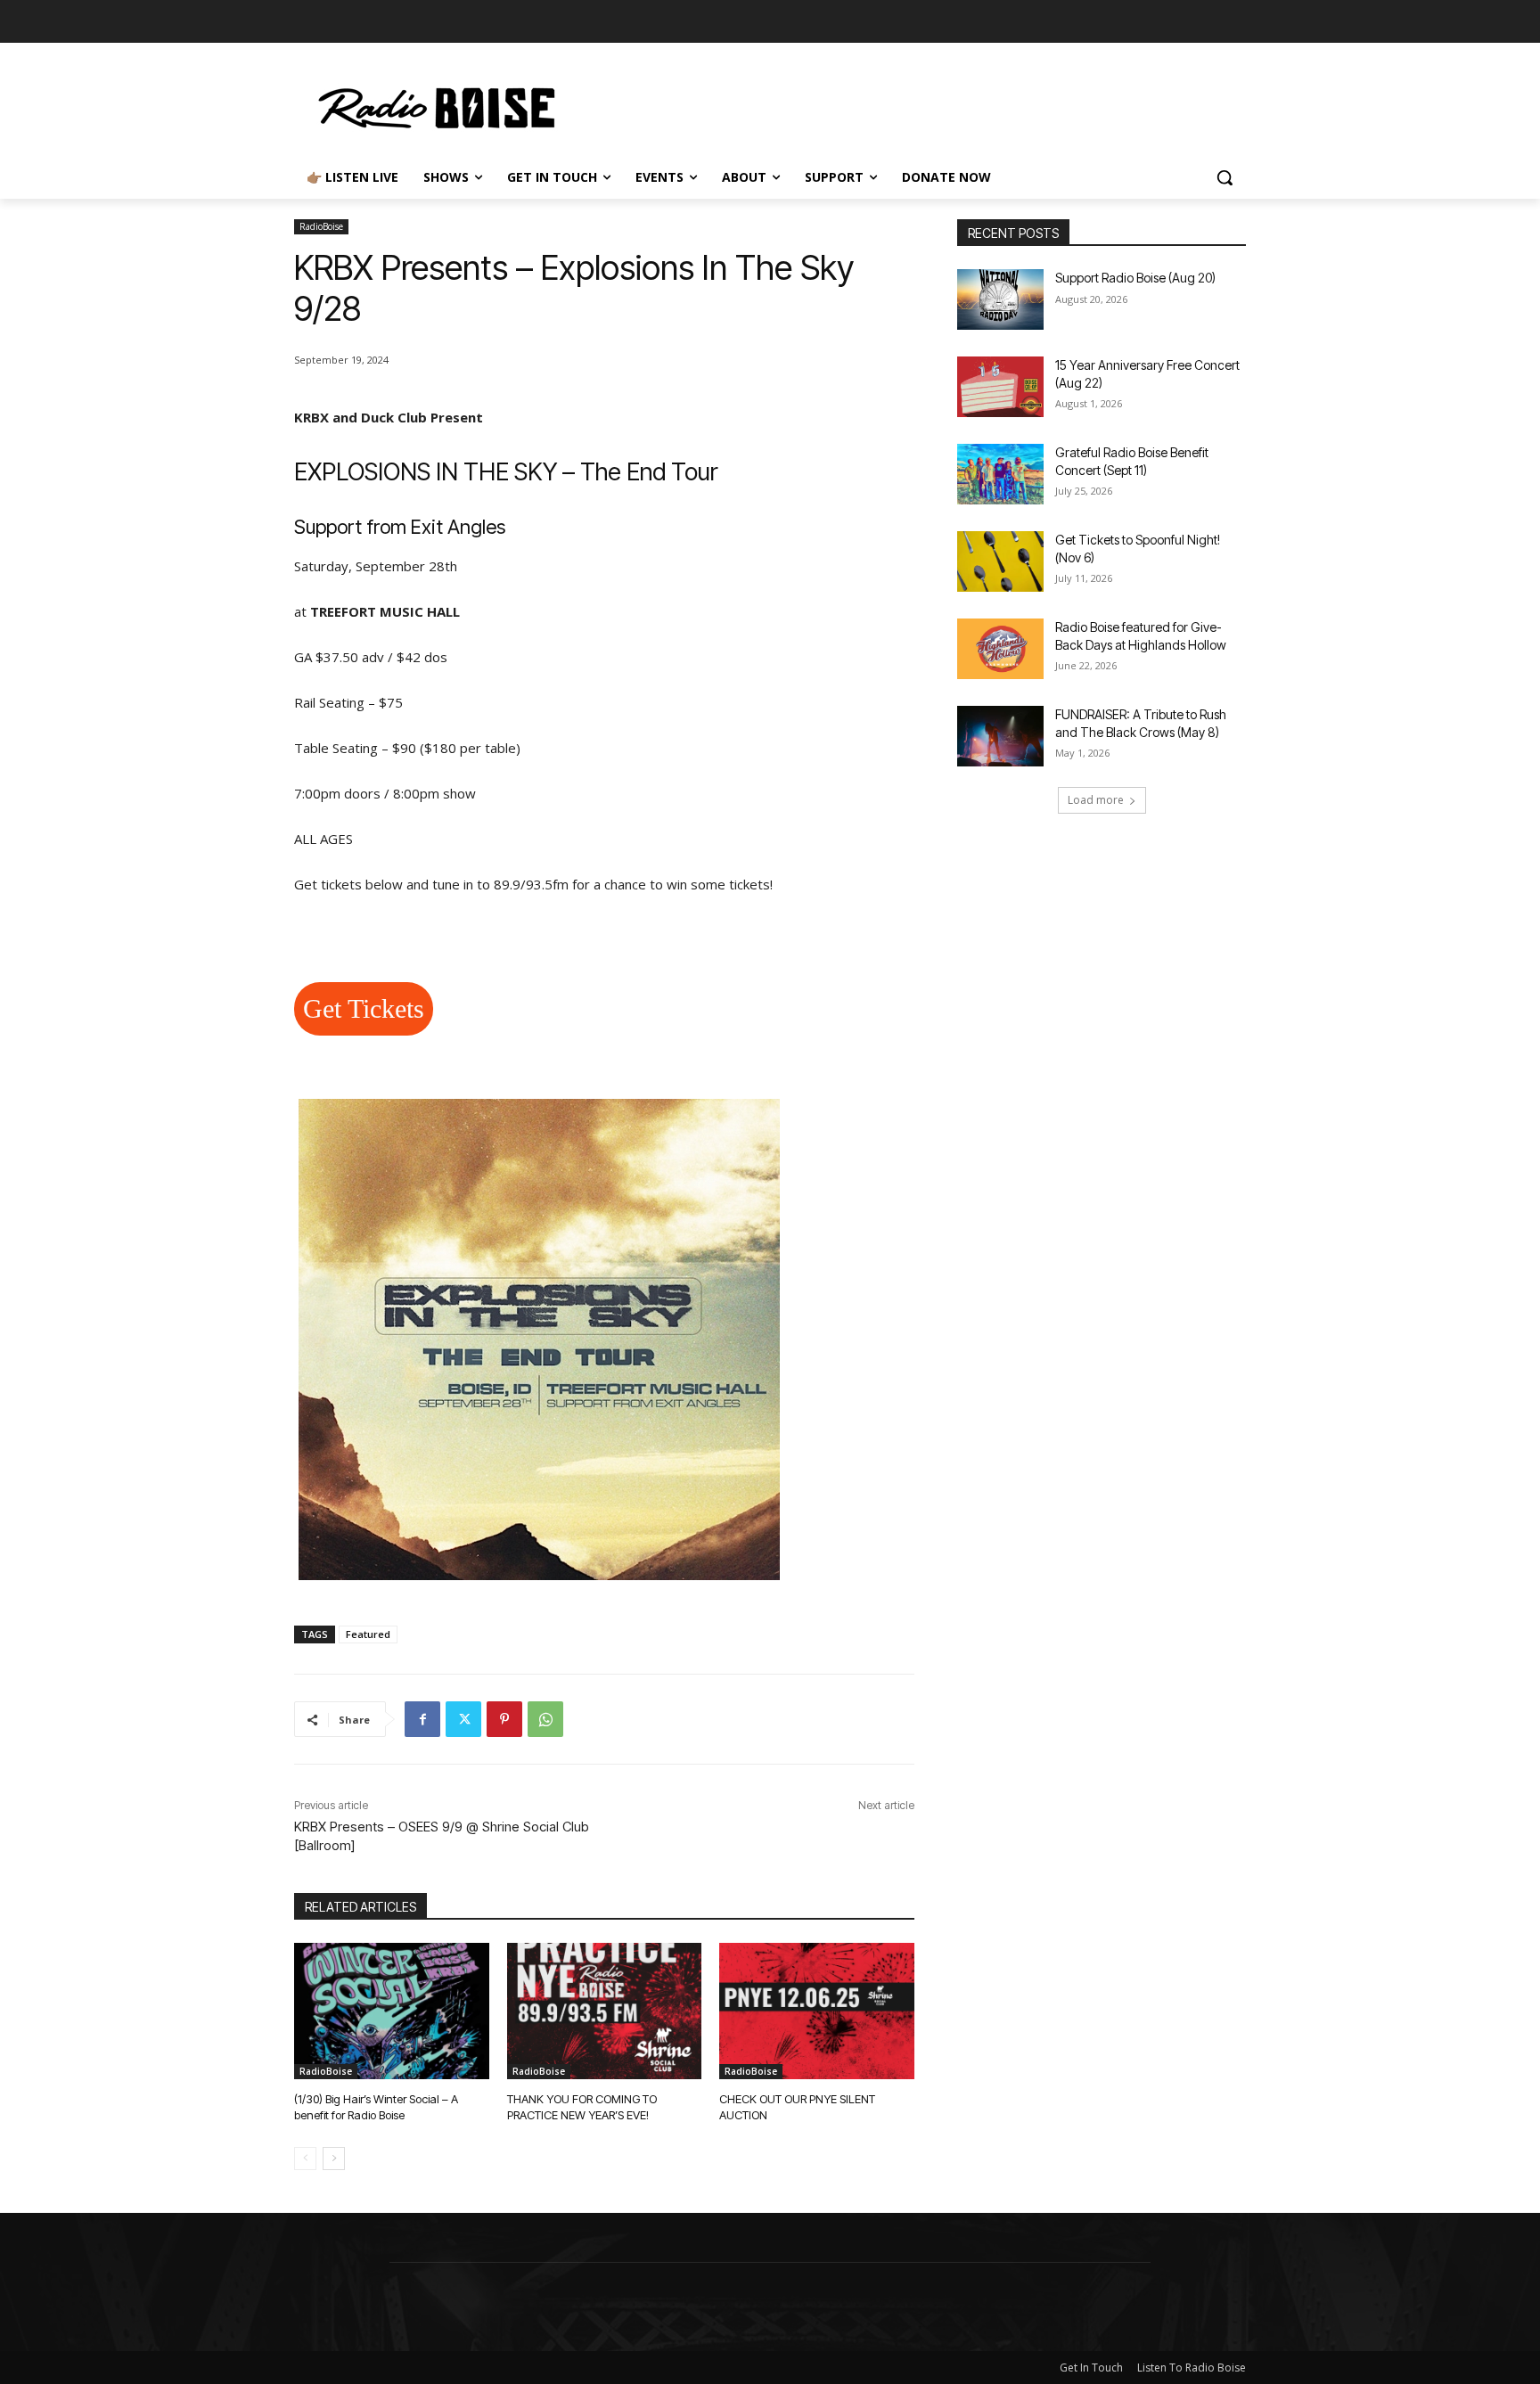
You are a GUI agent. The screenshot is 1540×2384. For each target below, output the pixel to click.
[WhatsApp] (545, 1719)
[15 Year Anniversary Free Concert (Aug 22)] (1000, 387)
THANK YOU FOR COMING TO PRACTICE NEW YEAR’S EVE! (582, 2107)
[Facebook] (422, 1719)
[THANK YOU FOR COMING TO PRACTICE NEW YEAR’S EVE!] (605, 2011)
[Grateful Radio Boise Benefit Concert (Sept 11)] (1000, 474)
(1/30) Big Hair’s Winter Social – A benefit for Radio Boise (376, 2107)
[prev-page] (305, 2159)
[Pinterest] (504, 1719)
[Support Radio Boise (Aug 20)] (1000, 299)
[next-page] (334, 2159)
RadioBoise (321, 226)
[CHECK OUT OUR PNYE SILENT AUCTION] (817, 2011)
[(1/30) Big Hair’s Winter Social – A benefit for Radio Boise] (392, 2011)
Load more (1096, 800)
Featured (368, 1634)
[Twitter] (463, 1719)
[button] (1225, 177)
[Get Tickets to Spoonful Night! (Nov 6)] (1000, 561)
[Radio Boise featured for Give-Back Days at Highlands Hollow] (1000, 649)
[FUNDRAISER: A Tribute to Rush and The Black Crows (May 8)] (1000, 736)
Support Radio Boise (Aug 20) (1135, 278)
